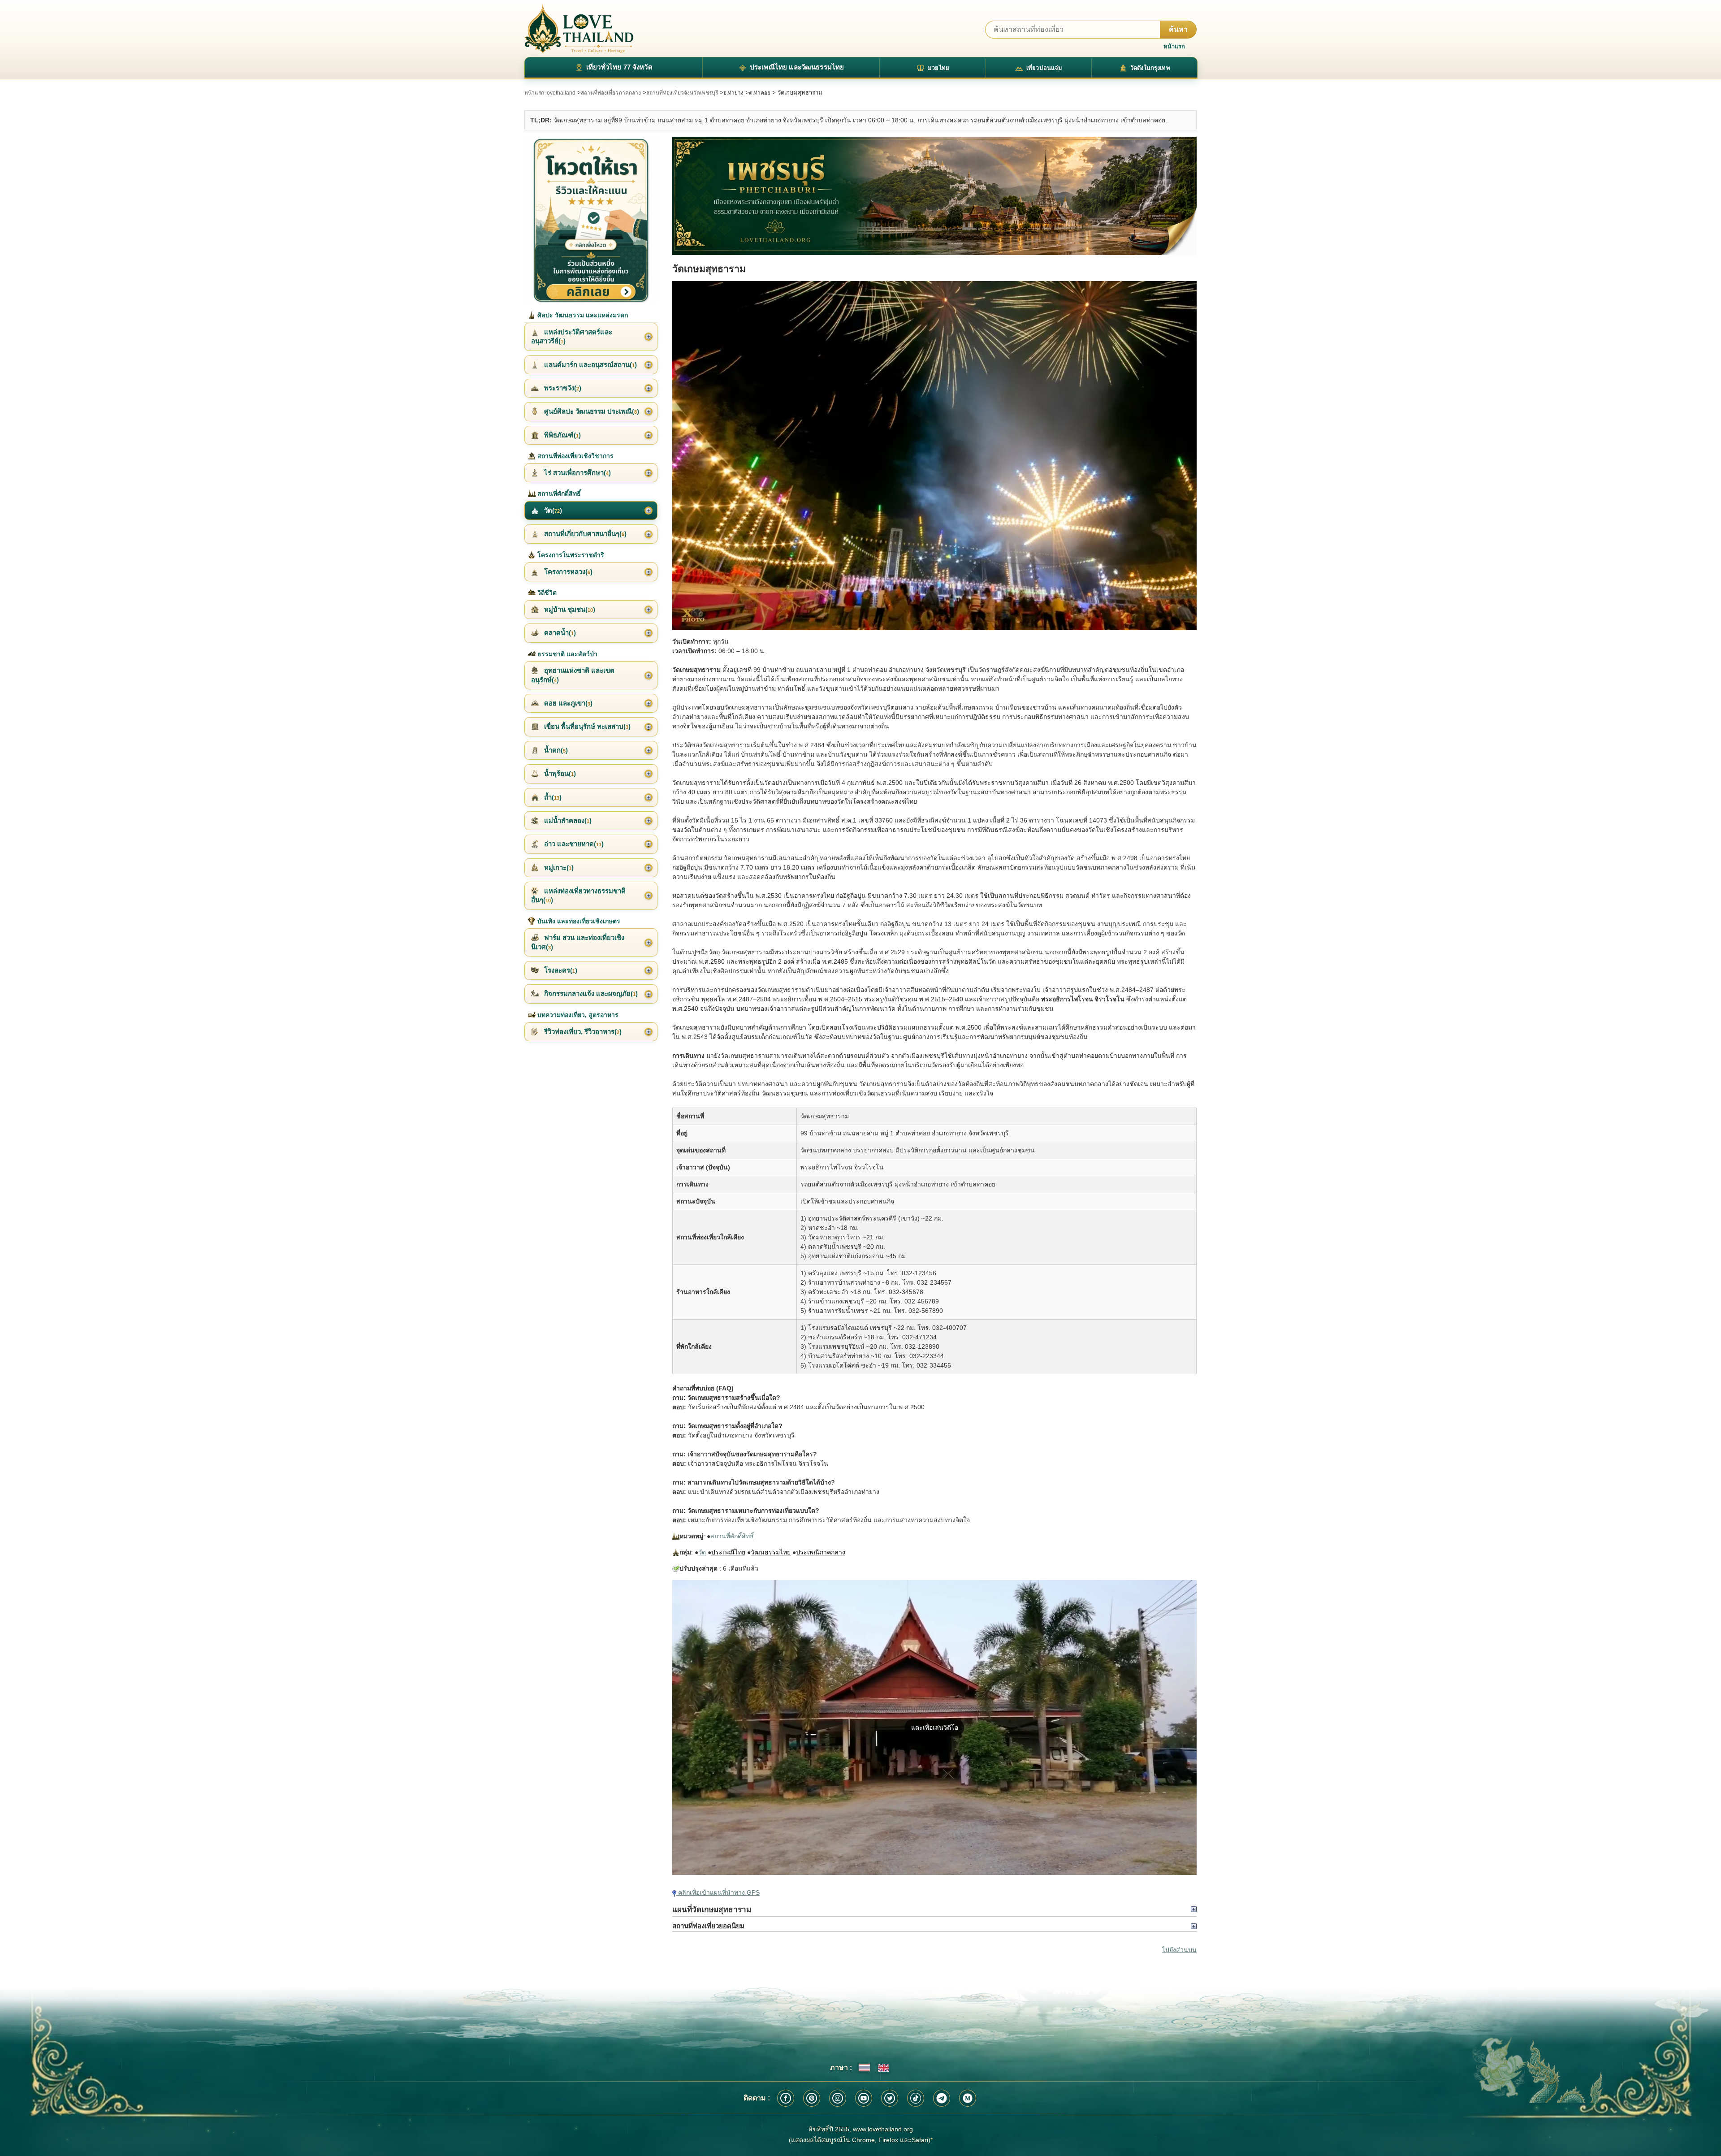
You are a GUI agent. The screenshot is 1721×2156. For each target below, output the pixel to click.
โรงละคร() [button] (560, 970)
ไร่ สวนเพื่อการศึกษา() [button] (577, 473)
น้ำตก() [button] (555, 750)
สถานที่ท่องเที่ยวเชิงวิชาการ (575, 456)
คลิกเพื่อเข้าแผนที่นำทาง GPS (718, 1892)
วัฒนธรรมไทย (771, 1552)
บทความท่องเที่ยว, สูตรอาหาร (577, 1015)
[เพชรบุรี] (934, 196)
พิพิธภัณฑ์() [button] (562, 435)
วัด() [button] (552, 510)
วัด (702, 1552)
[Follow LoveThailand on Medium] (968, 2098)
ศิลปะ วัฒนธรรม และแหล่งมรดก (582, 315)
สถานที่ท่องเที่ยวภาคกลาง (611, 93)
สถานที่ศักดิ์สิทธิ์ (732, 1536)
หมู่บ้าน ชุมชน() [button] (569, 609)
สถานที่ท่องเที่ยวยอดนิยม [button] (708, 1926)
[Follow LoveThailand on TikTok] (916, 2098)
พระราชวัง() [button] (562, 388)
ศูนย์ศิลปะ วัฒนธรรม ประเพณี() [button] (591, 411)
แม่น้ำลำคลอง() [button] (567, 820)
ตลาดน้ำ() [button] (559, 633)
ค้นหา (1178, 29)
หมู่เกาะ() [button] (558, 868)
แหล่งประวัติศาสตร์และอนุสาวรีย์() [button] (572, 336)
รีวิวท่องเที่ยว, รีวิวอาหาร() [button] (582, 1032)
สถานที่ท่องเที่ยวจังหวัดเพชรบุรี (682, 93)
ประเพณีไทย (728, 1552)
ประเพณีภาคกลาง (821, 1552)
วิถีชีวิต (546, 593)
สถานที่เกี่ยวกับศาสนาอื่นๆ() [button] (584, 534)
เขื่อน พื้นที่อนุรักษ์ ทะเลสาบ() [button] (586, 726)
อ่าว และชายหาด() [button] (573, 844)
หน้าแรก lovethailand (550, 93)
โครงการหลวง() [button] (567, 572)
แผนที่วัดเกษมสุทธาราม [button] (712, 1909)
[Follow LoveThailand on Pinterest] (812, 2098)
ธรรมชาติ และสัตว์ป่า (566, 654)
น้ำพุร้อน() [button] (559, 773)
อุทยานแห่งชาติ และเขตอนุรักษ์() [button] (573, 675)
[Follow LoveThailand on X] (890, 2098)
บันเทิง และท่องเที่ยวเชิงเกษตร (578, 921)
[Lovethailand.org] (579, 28)
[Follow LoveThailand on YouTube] (864, 2098)
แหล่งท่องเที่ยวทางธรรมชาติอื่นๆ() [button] (578, 895)
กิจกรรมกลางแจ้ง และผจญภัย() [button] (590, 994)
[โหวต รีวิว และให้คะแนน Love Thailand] (591, 220)
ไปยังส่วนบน (1179, 1950)
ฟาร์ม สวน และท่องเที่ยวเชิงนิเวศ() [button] (578, 942)
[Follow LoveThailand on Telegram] (942, 2098)
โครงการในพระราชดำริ (570, 555)
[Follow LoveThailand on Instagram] (838, 2098)
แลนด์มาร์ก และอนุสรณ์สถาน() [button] (590, 365)
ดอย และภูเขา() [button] (567, 703)
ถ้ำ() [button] (552, 797)
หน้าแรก (1174, 46)
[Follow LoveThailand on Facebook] (786, 2098)
